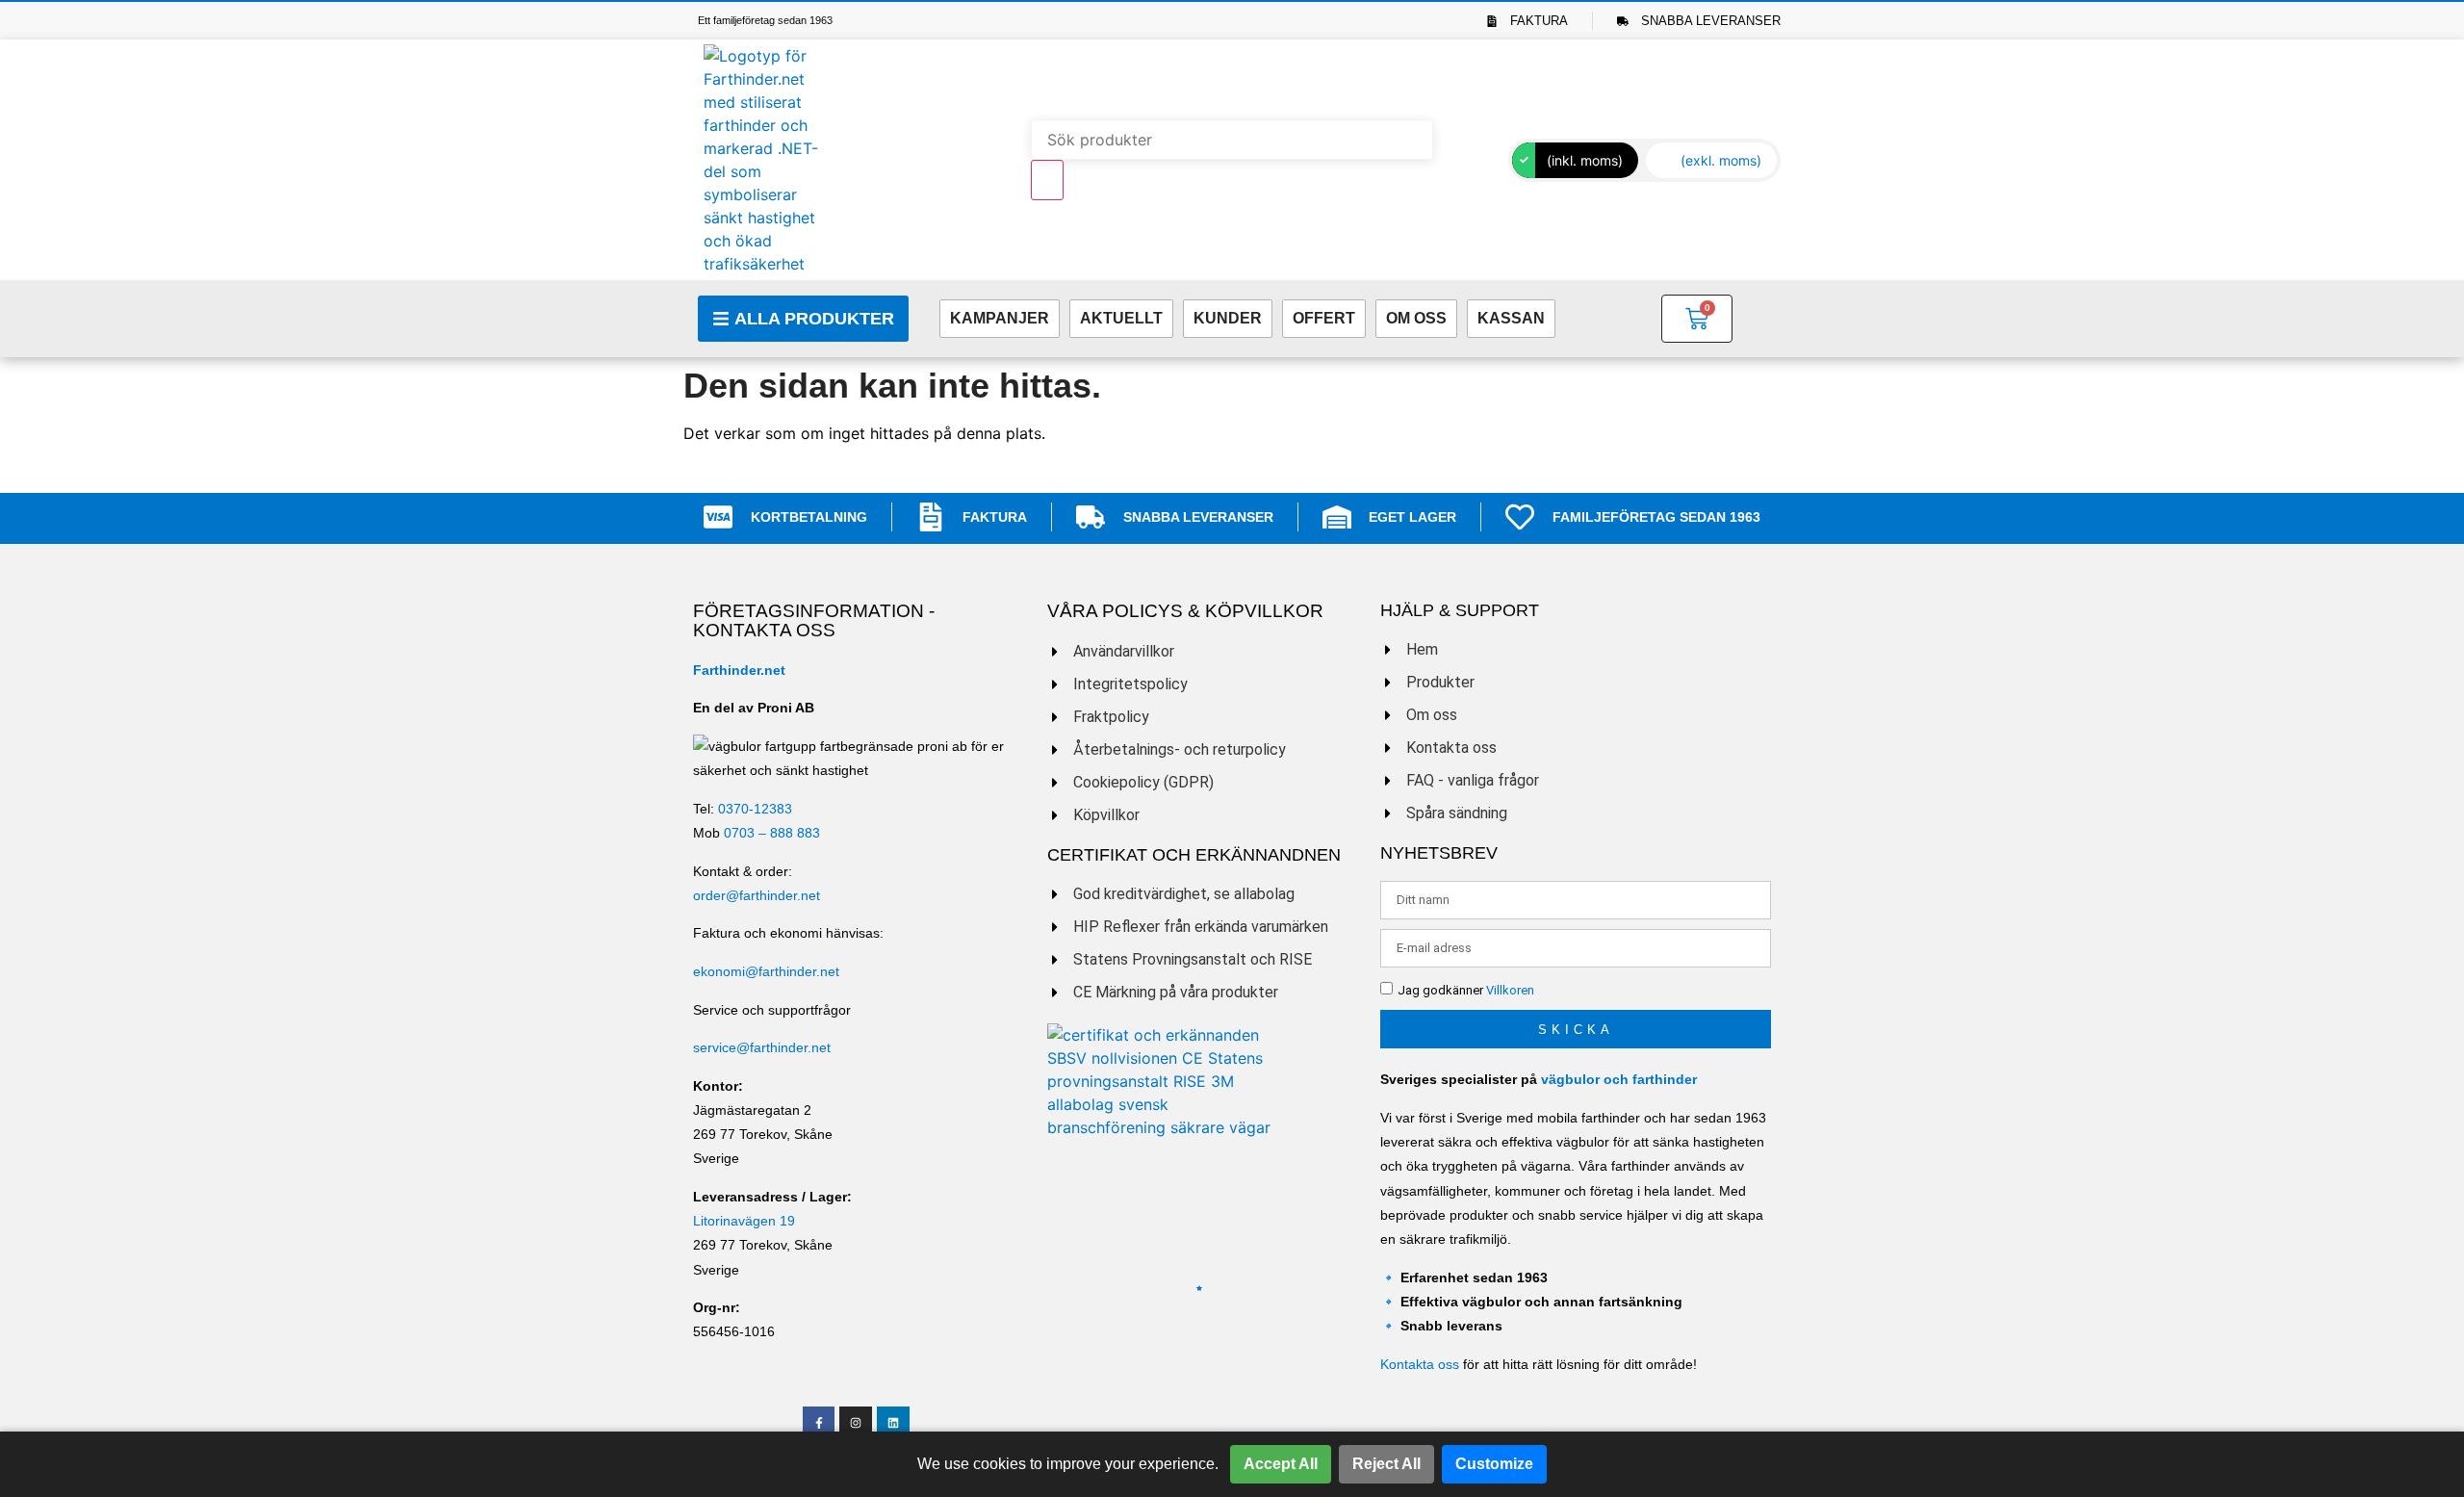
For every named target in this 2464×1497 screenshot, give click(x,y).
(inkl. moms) (1585, 160)
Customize (1494, 1464)
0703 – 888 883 (772, 833)
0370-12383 (755, 809)
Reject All (1386, 1464)
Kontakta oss (1420, 1364)
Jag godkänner (1466, 991)
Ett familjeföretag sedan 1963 (765, 20)
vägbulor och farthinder (1619, 1079)
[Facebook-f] (819, 1423)
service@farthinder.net (762, 1047)
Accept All (1281, 1464)
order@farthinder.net (757, 895)
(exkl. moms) (1721, 160)
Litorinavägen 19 (744, 1221)
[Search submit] (1047, 180)
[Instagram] (856, 1423)
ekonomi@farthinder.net (766, 971)
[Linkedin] (893, 1423)
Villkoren (1510, 991)
